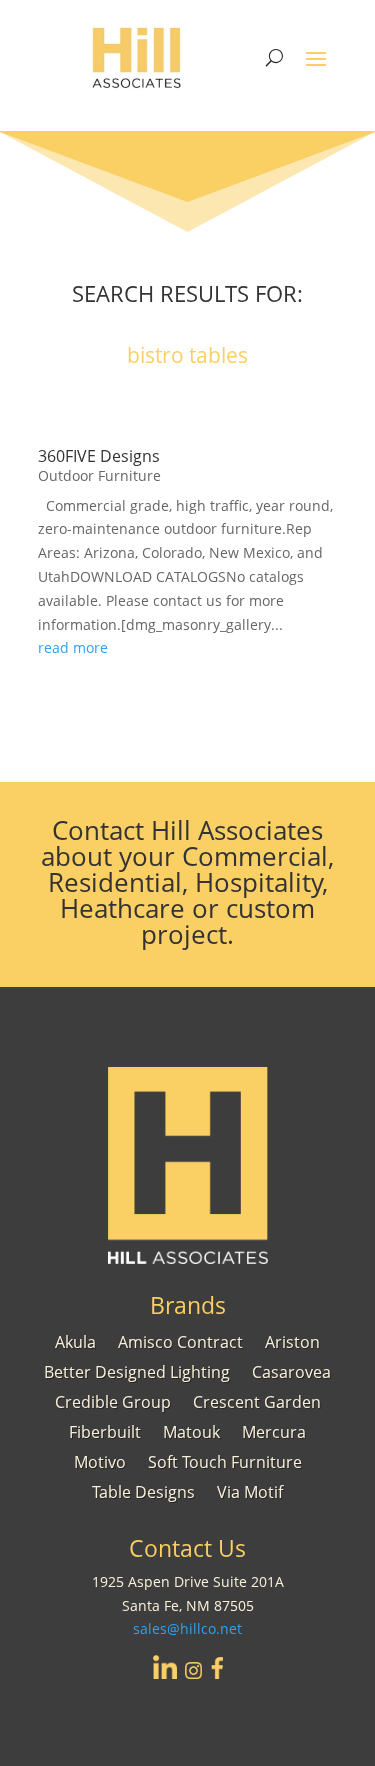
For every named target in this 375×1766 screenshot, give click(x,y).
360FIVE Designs (99, 456)
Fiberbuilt (105, 1430)
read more (73, 647)
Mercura (274, 1430)
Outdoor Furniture (99, 475)
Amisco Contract (180, 1340)
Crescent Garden (257, 1400)
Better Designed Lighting (137, 1370)
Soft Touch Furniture (225, 1460)
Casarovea (291, 1370)
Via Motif (250, 1490)
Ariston (292, 1340)
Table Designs (143, 1490)
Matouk (191, 1430)
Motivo (100, 1460)
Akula (75, 1340)
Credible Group (113, 1400)
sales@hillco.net (187, 1628)
